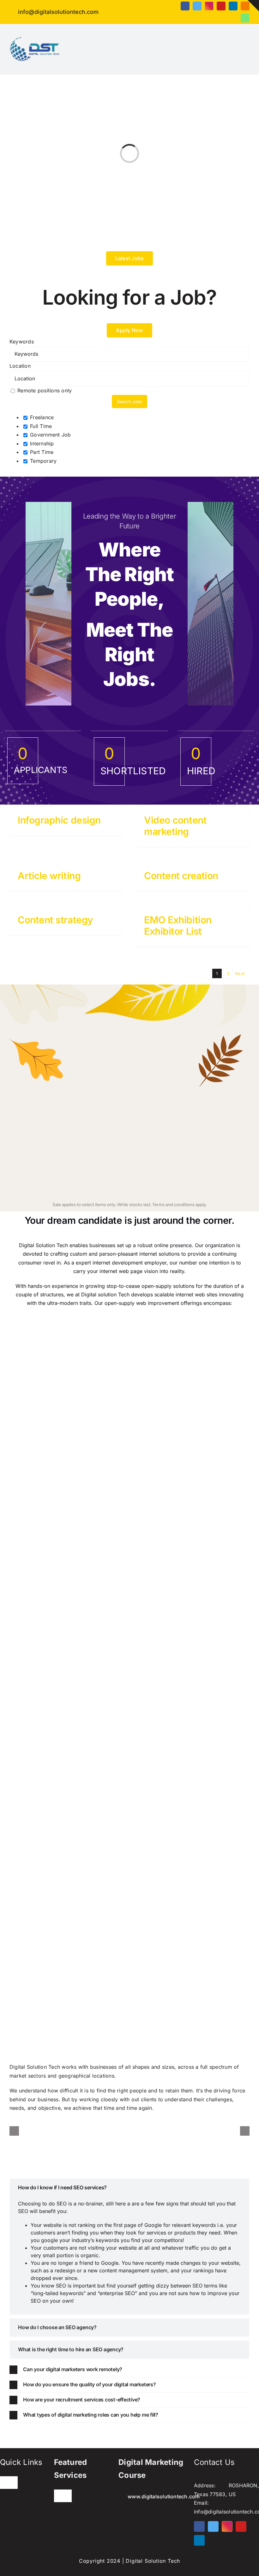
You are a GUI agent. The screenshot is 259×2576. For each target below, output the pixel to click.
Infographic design (59, 820)
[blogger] (245, 6)
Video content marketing (175, 826)
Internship (41, 443)
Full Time (40, 426)
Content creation (181, 876)
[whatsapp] (245, 18)
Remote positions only (45, 390)
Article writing (49, 876)
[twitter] (197, 6)
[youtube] (221, 6)
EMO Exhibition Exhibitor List (178, 925)
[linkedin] (233, 6)
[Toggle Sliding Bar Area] (253, 6)
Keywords (22, 342)
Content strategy (55, 920)
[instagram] (209, 6)
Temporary (42, 461)
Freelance (41, 417)
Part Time (41, 452)
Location (20, 366)
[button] (129, 2188)
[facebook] (185, 6)
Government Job (50, 435)
